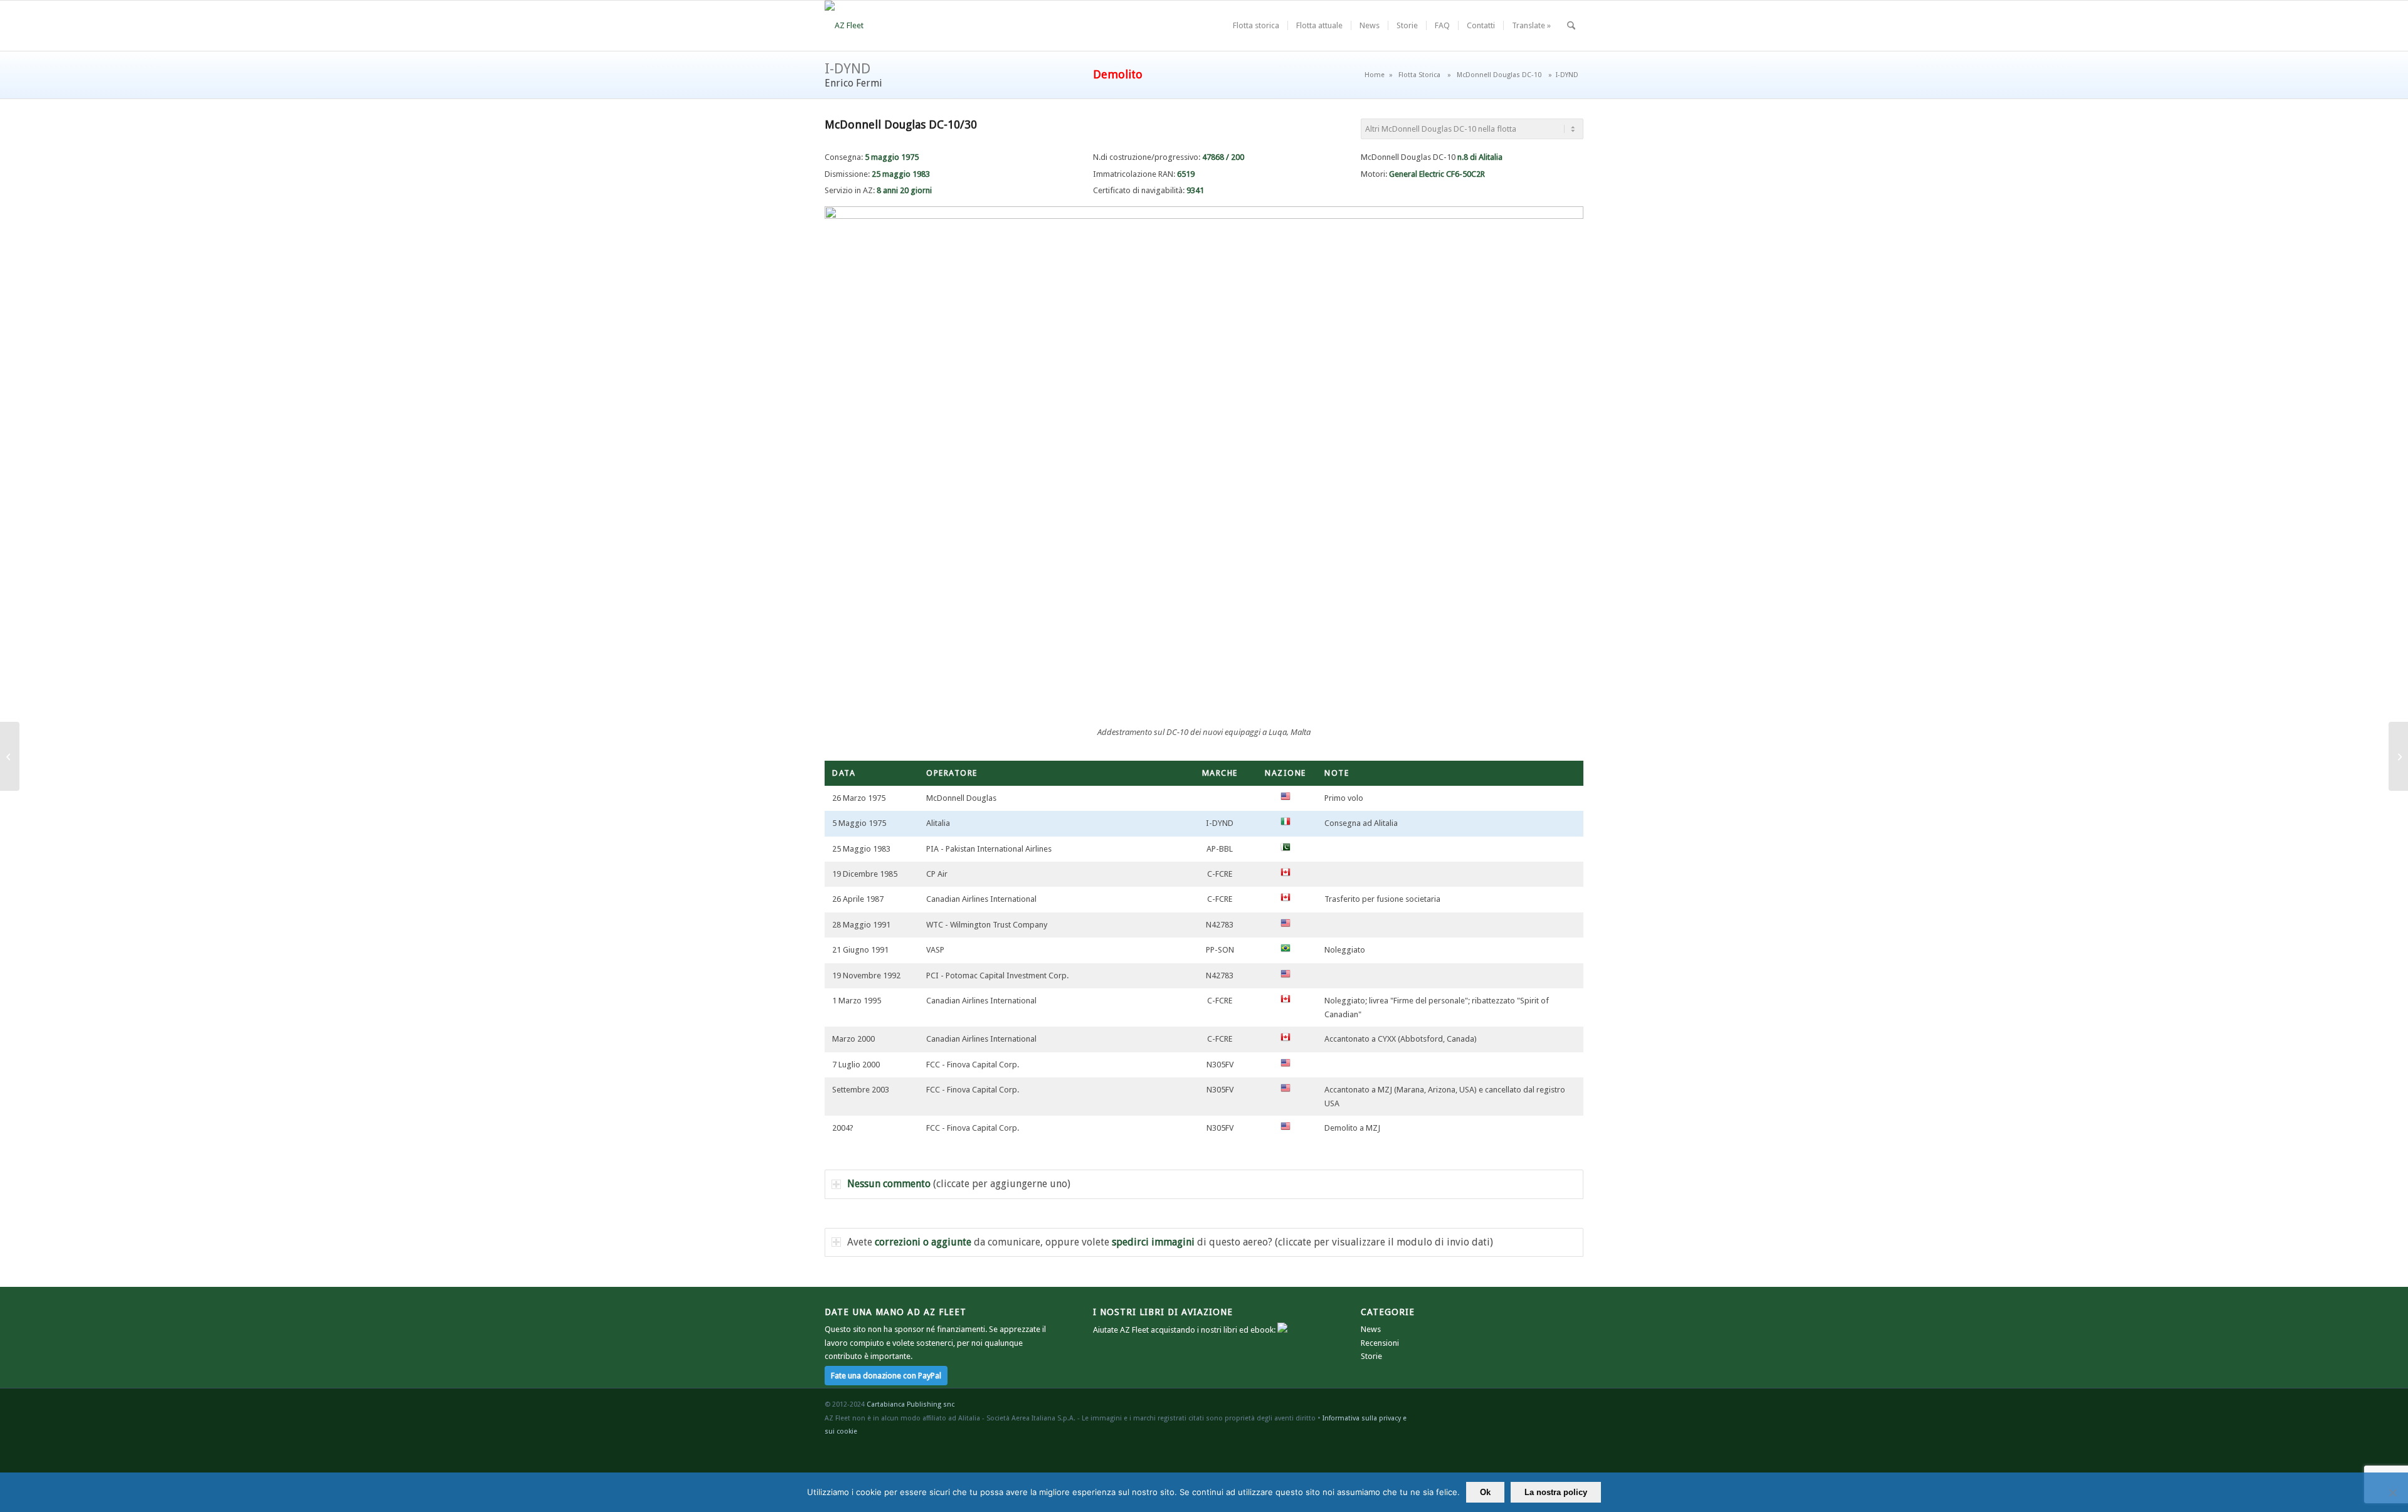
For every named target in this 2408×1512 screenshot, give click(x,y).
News (1371, 1329)
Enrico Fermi (853, 83)
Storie (1371, 1356)
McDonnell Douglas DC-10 (1499, 75)
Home (1375, 75)
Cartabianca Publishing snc (911, 1404)
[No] (2392, 1493)
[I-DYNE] (2398, 756)
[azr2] (844, 26)
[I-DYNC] (10, 756)
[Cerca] (1571, 26)
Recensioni (1380, 1343)
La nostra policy (1556, 1492)
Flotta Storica (1419, 75)
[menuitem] (1256, 26)
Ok (1485, 1492)
